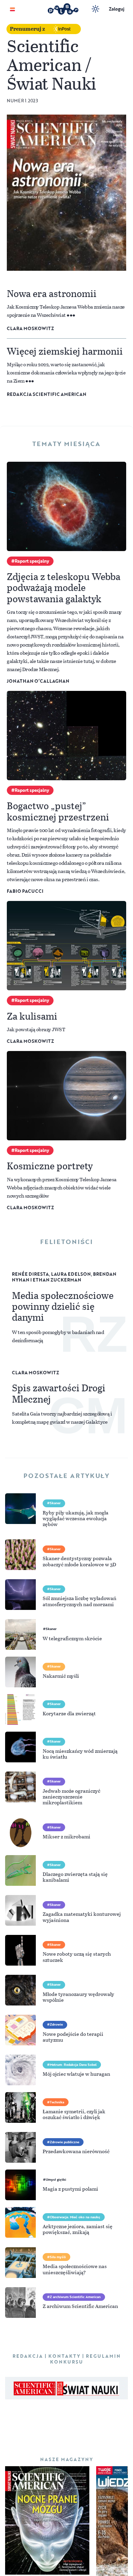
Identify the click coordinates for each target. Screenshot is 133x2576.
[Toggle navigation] (12, 9)
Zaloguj (117, 9)
